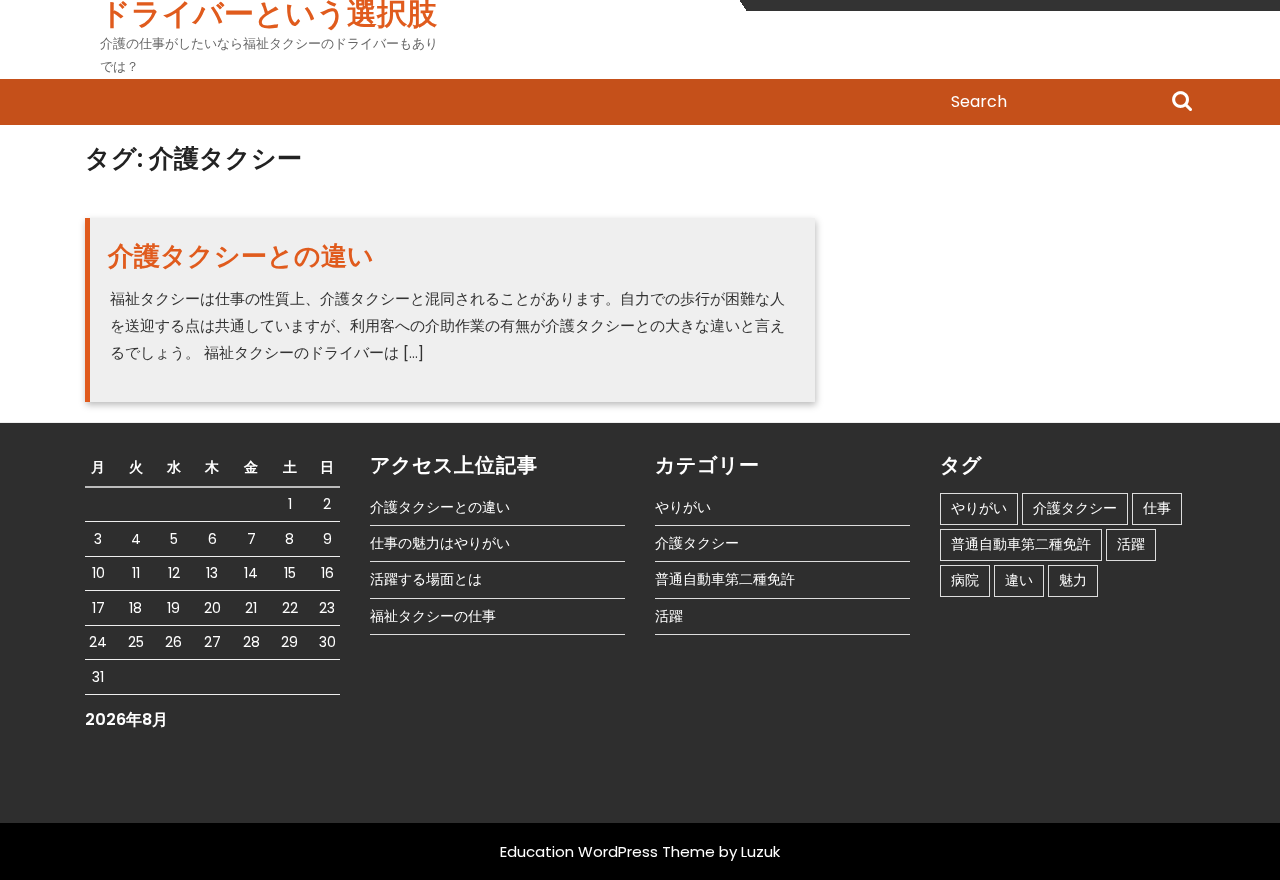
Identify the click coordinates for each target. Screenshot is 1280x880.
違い (1019, 580)
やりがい (683, 507)
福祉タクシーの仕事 (433, 616)
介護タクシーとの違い (241, 256)
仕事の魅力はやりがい (440, 543)
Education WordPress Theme (607, 851)
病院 (965, 580)
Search (1182, 103)
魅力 (1073, 580)
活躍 (669, 616)
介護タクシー (697, 543)
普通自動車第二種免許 (725, 579)
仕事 (1157, 508)
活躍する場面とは (426, 579)
